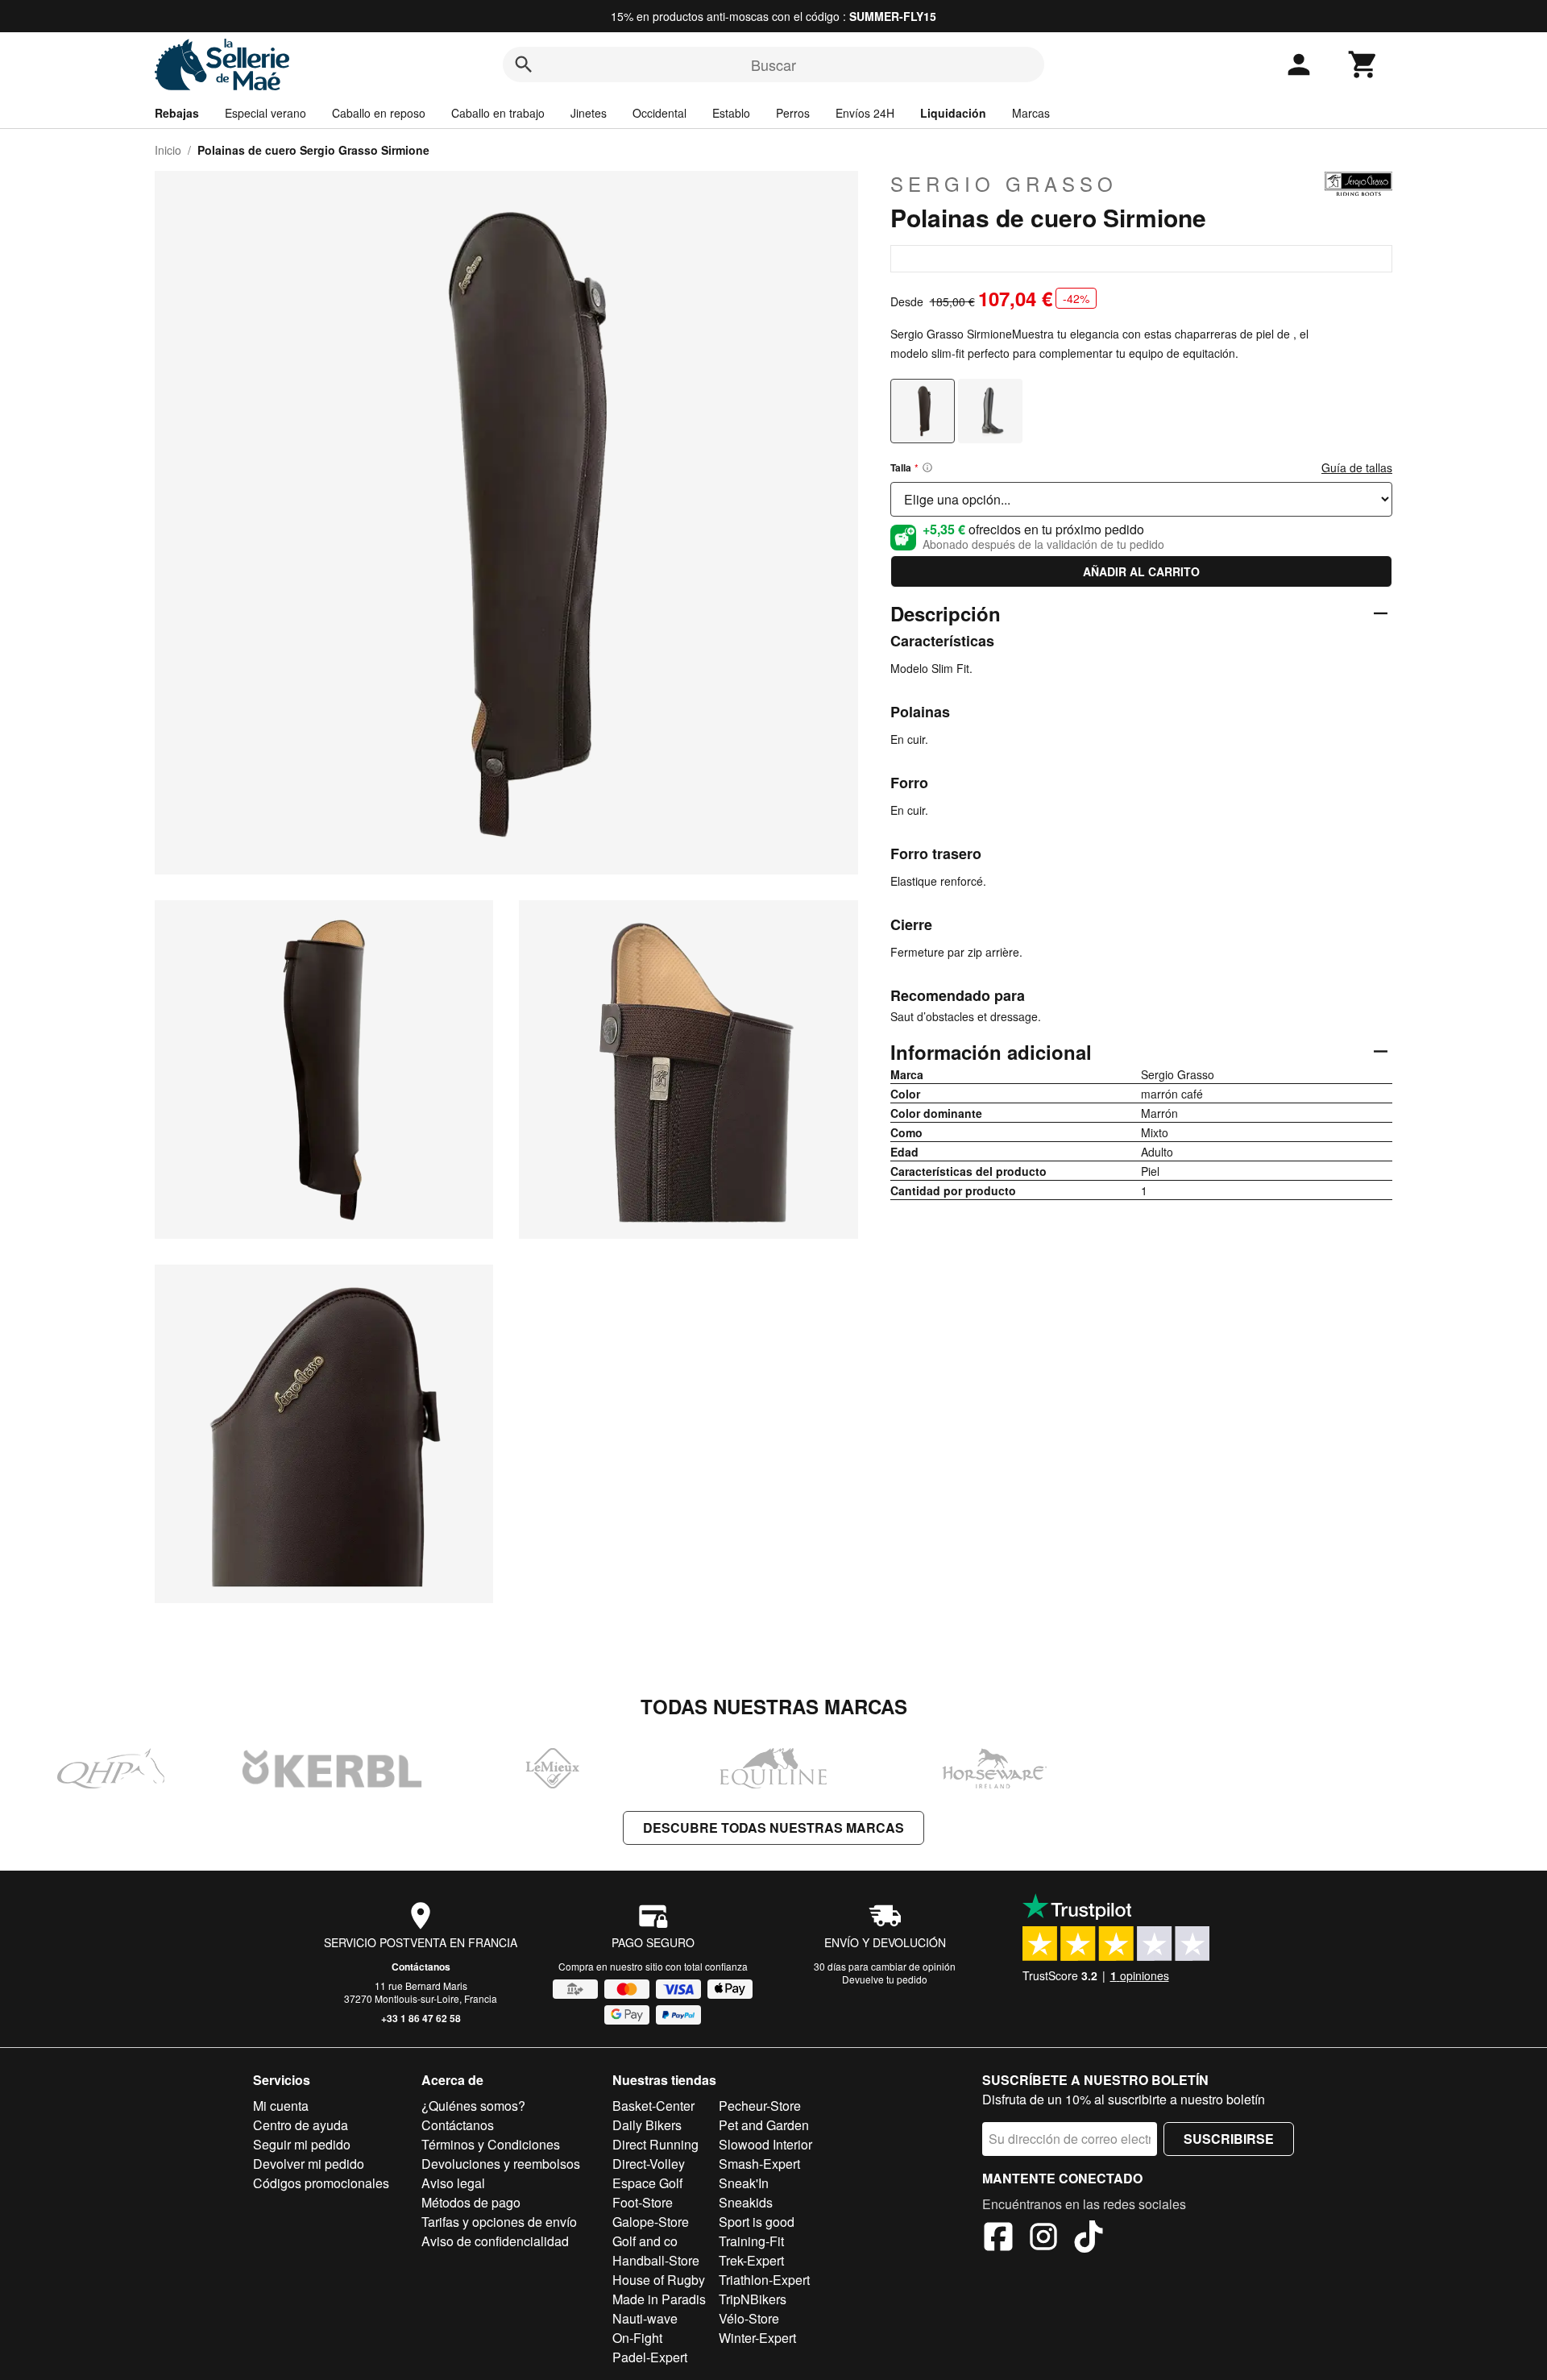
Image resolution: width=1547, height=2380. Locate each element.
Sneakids (746, 2202)
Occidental (659, 113)
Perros (793, 113)
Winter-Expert (757, 2338)
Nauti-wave (645, 2318)
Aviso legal (453, 2183)
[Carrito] (1363, 64)
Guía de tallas (1357, 467)
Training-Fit (751, 2241)
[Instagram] (1043, 2239)
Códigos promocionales (321, 2183)
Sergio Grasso (1004, 184)
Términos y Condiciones (491, 2144)
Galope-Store (651, 2222)
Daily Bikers (647, 2125)
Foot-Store (643, 2202)
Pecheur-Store (760, 2106)
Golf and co (645, 2241)
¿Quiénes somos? (473, 2106)
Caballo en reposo (379, 113)
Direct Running (655, 2144)
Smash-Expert (759, 2164)
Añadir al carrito (1141, 571)
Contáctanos (421, 1967)
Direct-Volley (649, 2164)
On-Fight (637, 2338)
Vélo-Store (749, 2318)
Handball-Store (656, 2260)
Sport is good (757, 2222)
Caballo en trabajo (498, 113)
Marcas (1031, 113)
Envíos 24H (865, 113)
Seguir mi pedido (302, 2144)
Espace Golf (647, 2183)
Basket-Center (653, 2106)
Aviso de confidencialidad (495, 2241)
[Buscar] (524, 64)
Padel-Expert (650, 2357)
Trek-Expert (751, 2260)
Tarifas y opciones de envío (499, 2222)
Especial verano (265, 113)
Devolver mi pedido (309, 2164)
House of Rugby (659, 2280)
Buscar (773, 64)
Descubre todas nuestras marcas (773, 1828)
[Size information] (927, 467)
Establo (731, 113)
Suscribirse (1229, 2139)
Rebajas (177, 113)
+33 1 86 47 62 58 (421, 2018)
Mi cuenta (281, 2106)
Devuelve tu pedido (885, 1979)
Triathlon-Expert (764, 2280)
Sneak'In (744, 2183)
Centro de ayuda (301, 2125)
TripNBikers (753, 2299)
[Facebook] (998, 2239)
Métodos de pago (471, 2202)
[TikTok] (1089, 2239)
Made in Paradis (659, 2299)
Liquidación (953, 113)
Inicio (168, 150)
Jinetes (589, 113)
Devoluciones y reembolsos (501, 2164)
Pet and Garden (764, 2125)
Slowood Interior (765, 2144)
